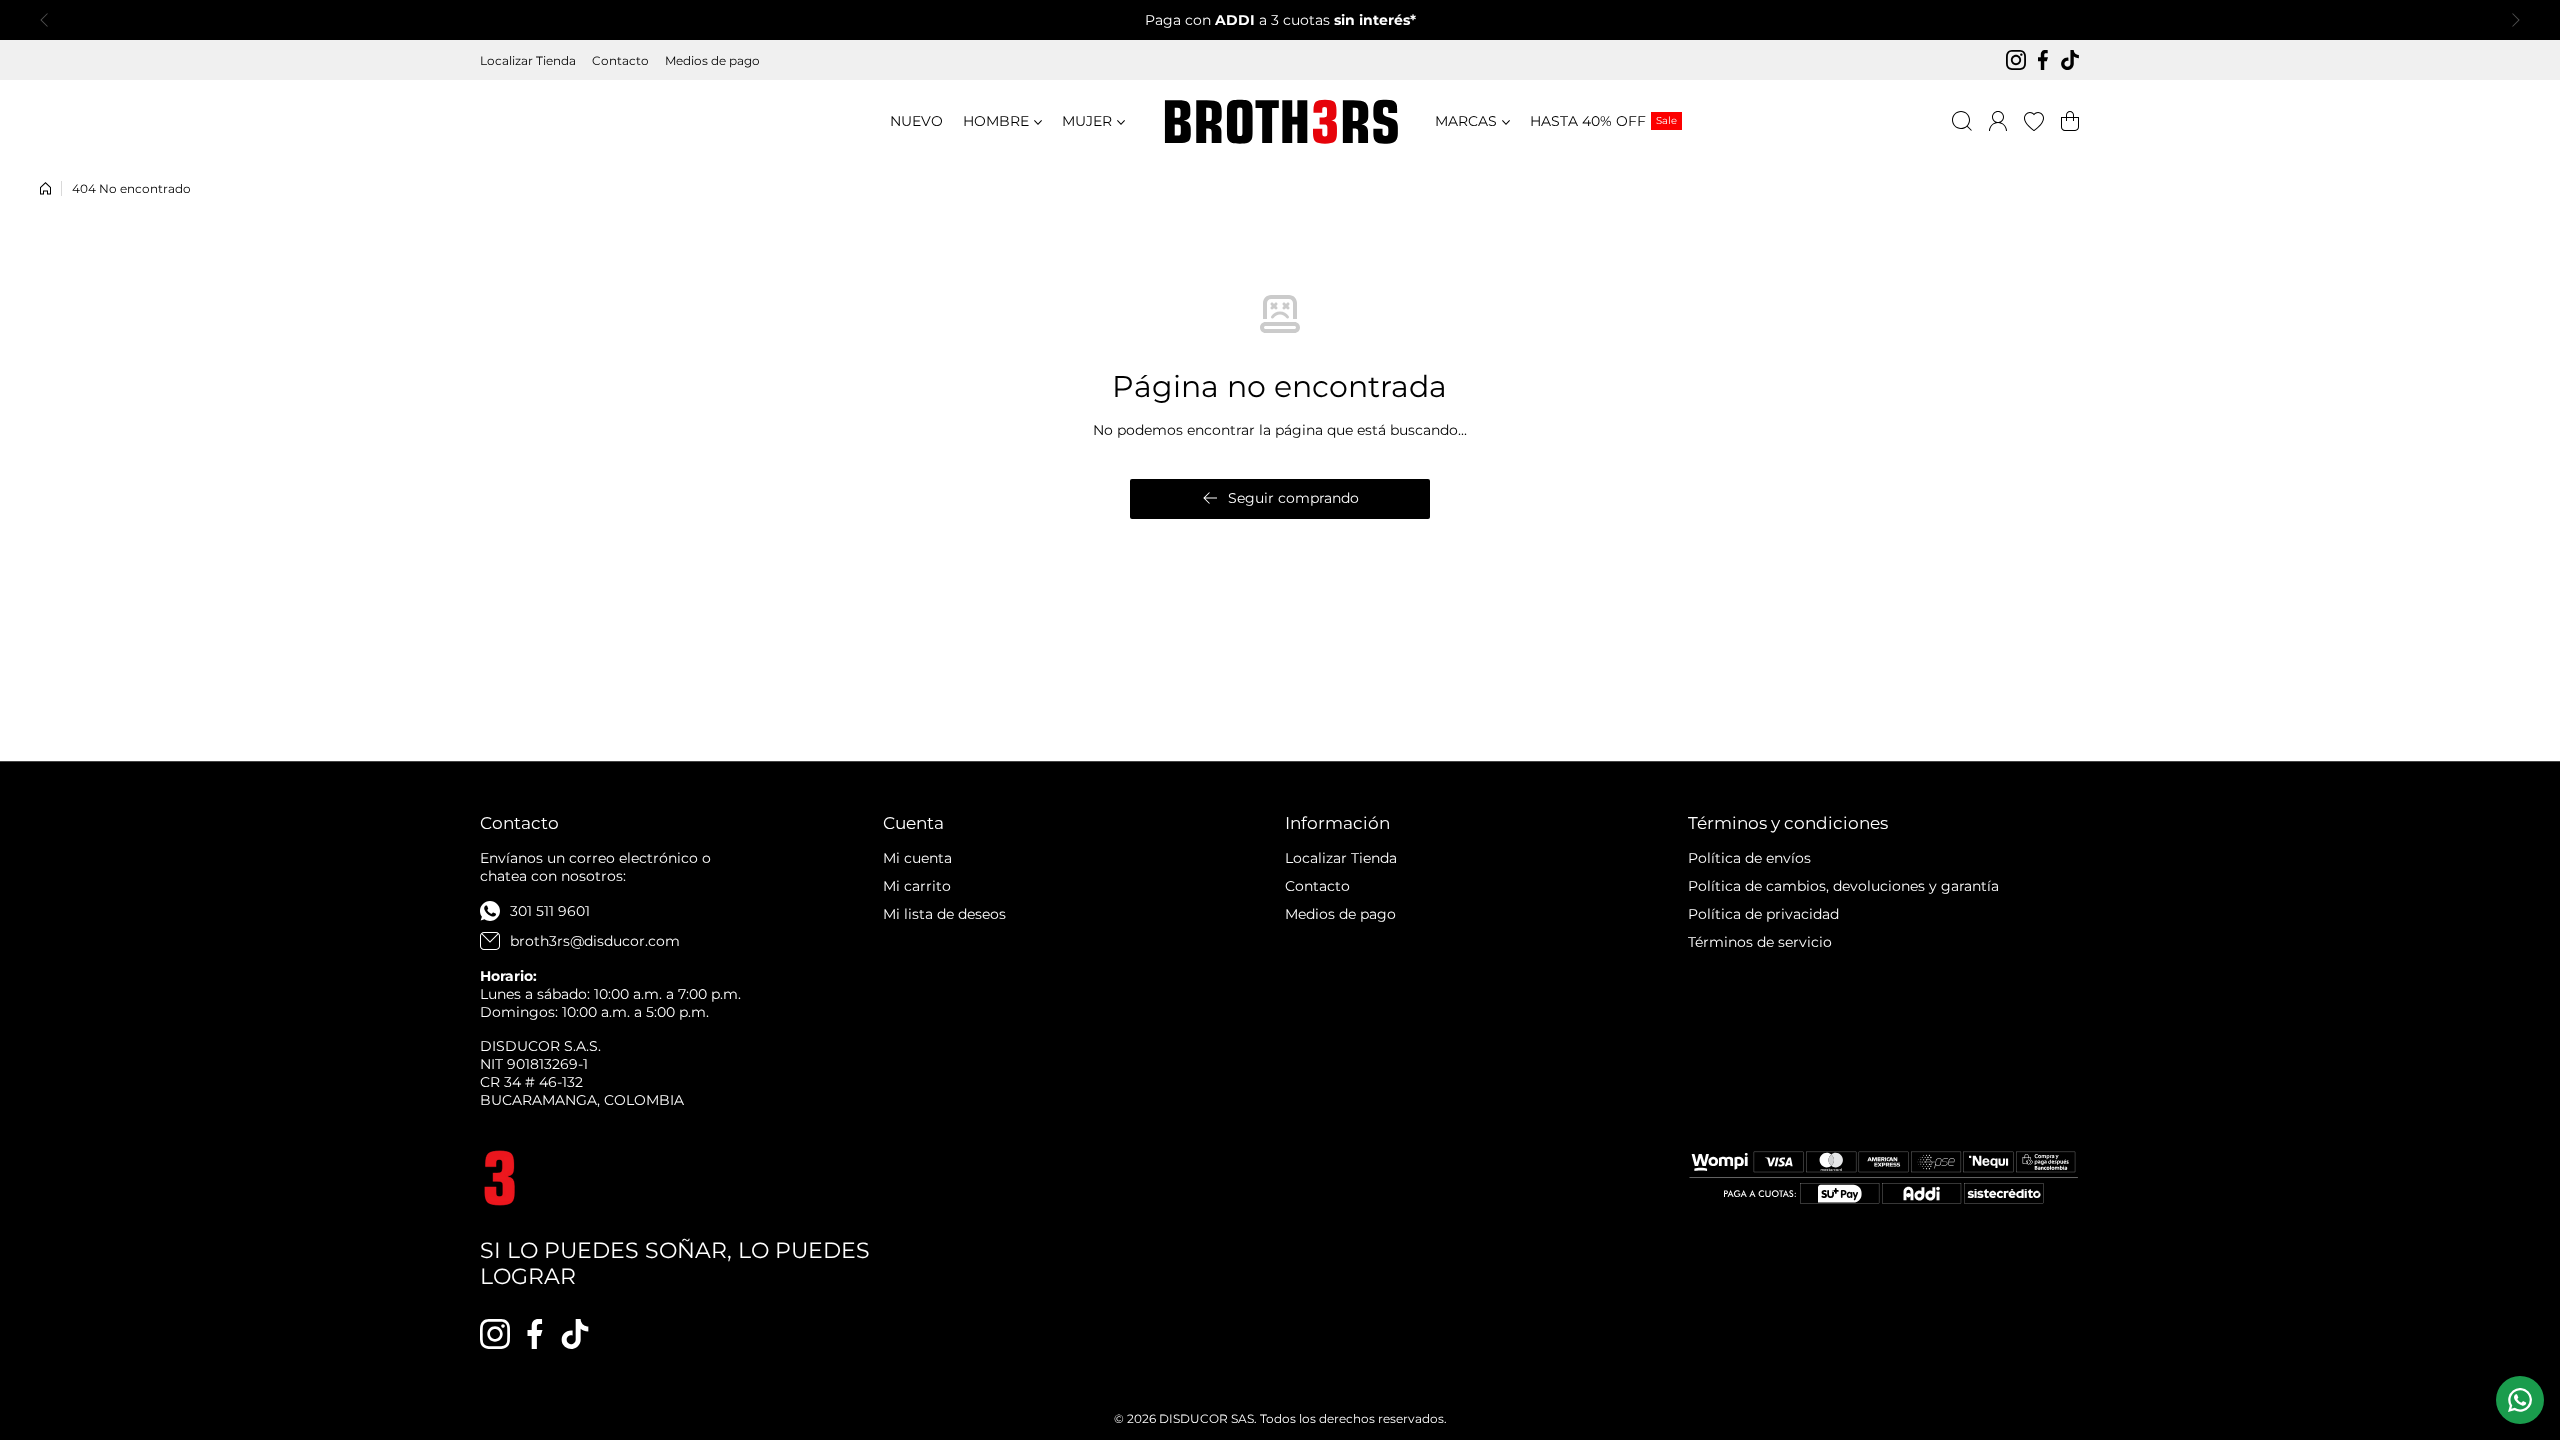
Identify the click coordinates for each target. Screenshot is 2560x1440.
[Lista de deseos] (2034, 121)
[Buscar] (1962, 121)
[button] (50, 20)
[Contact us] (2520, 1400)
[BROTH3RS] (1280, 121)
